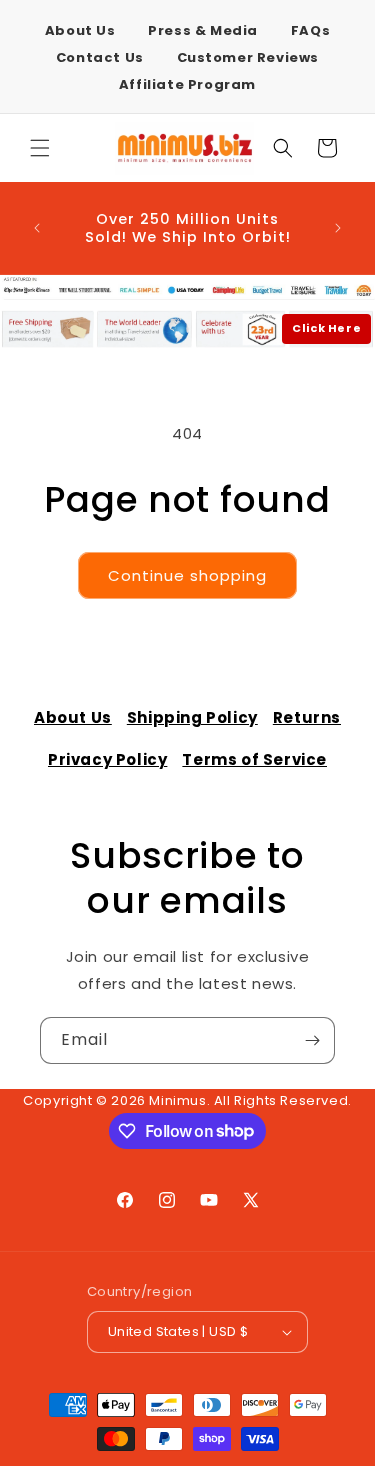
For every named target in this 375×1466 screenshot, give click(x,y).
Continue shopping (187, 575)
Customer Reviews (248, 57)
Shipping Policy (192, 717)
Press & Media (203, 30)
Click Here (326, 328)
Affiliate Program (187, 84)
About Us (80, 30)
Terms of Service (254, 759)
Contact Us (100, 57)
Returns (307, 717)
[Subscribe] (312, 1040)
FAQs (310, 30)
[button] (40, 148)
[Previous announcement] (37, 228)
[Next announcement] (338, 228)
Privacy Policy (107, 759)
